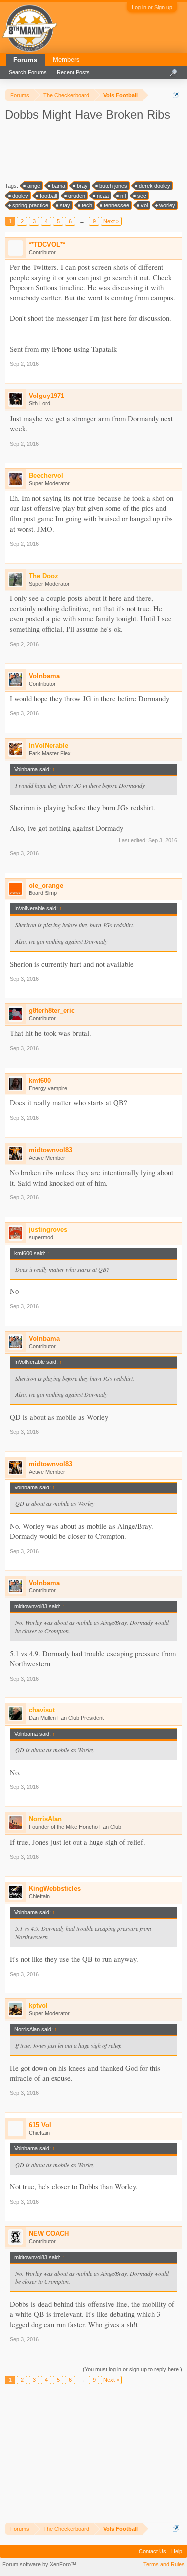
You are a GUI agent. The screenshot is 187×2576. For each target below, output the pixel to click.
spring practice (30, 205)
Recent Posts (73, 72)
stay (65, 205)
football (48, 196)
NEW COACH (49, 2233)
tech (87, 205)
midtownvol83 (51, 1150)
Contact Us (152, 2551)
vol (144, 205)
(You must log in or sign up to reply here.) (132, 2369)
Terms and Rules (164, 2564)
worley (167, 205)
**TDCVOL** (47, 245)
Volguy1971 (47, 396)
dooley (20, 196)
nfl (123, 196)
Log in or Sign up (152, 7)
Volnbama (44, 676)
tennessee (116, 205)
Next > (111, 221)
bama (59, 186)
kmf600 (40, 1080)
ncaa (103, 196)
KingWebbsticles (55, 1889)
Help (177, 2551)
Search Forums (28, 72)
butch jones (113, 186)
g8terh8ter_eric (52, 1011)
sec (142, 196)
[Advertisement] (95, 151)
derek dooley (154, 186)
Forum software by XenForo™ (39, 2564)
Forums (25, 60)
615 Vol (40, 2125)
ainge (34, 186)
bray (82, 186)
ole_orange (46, 885)
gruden (77, 196)
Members (66, 59)
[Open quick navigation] (176, 95)
